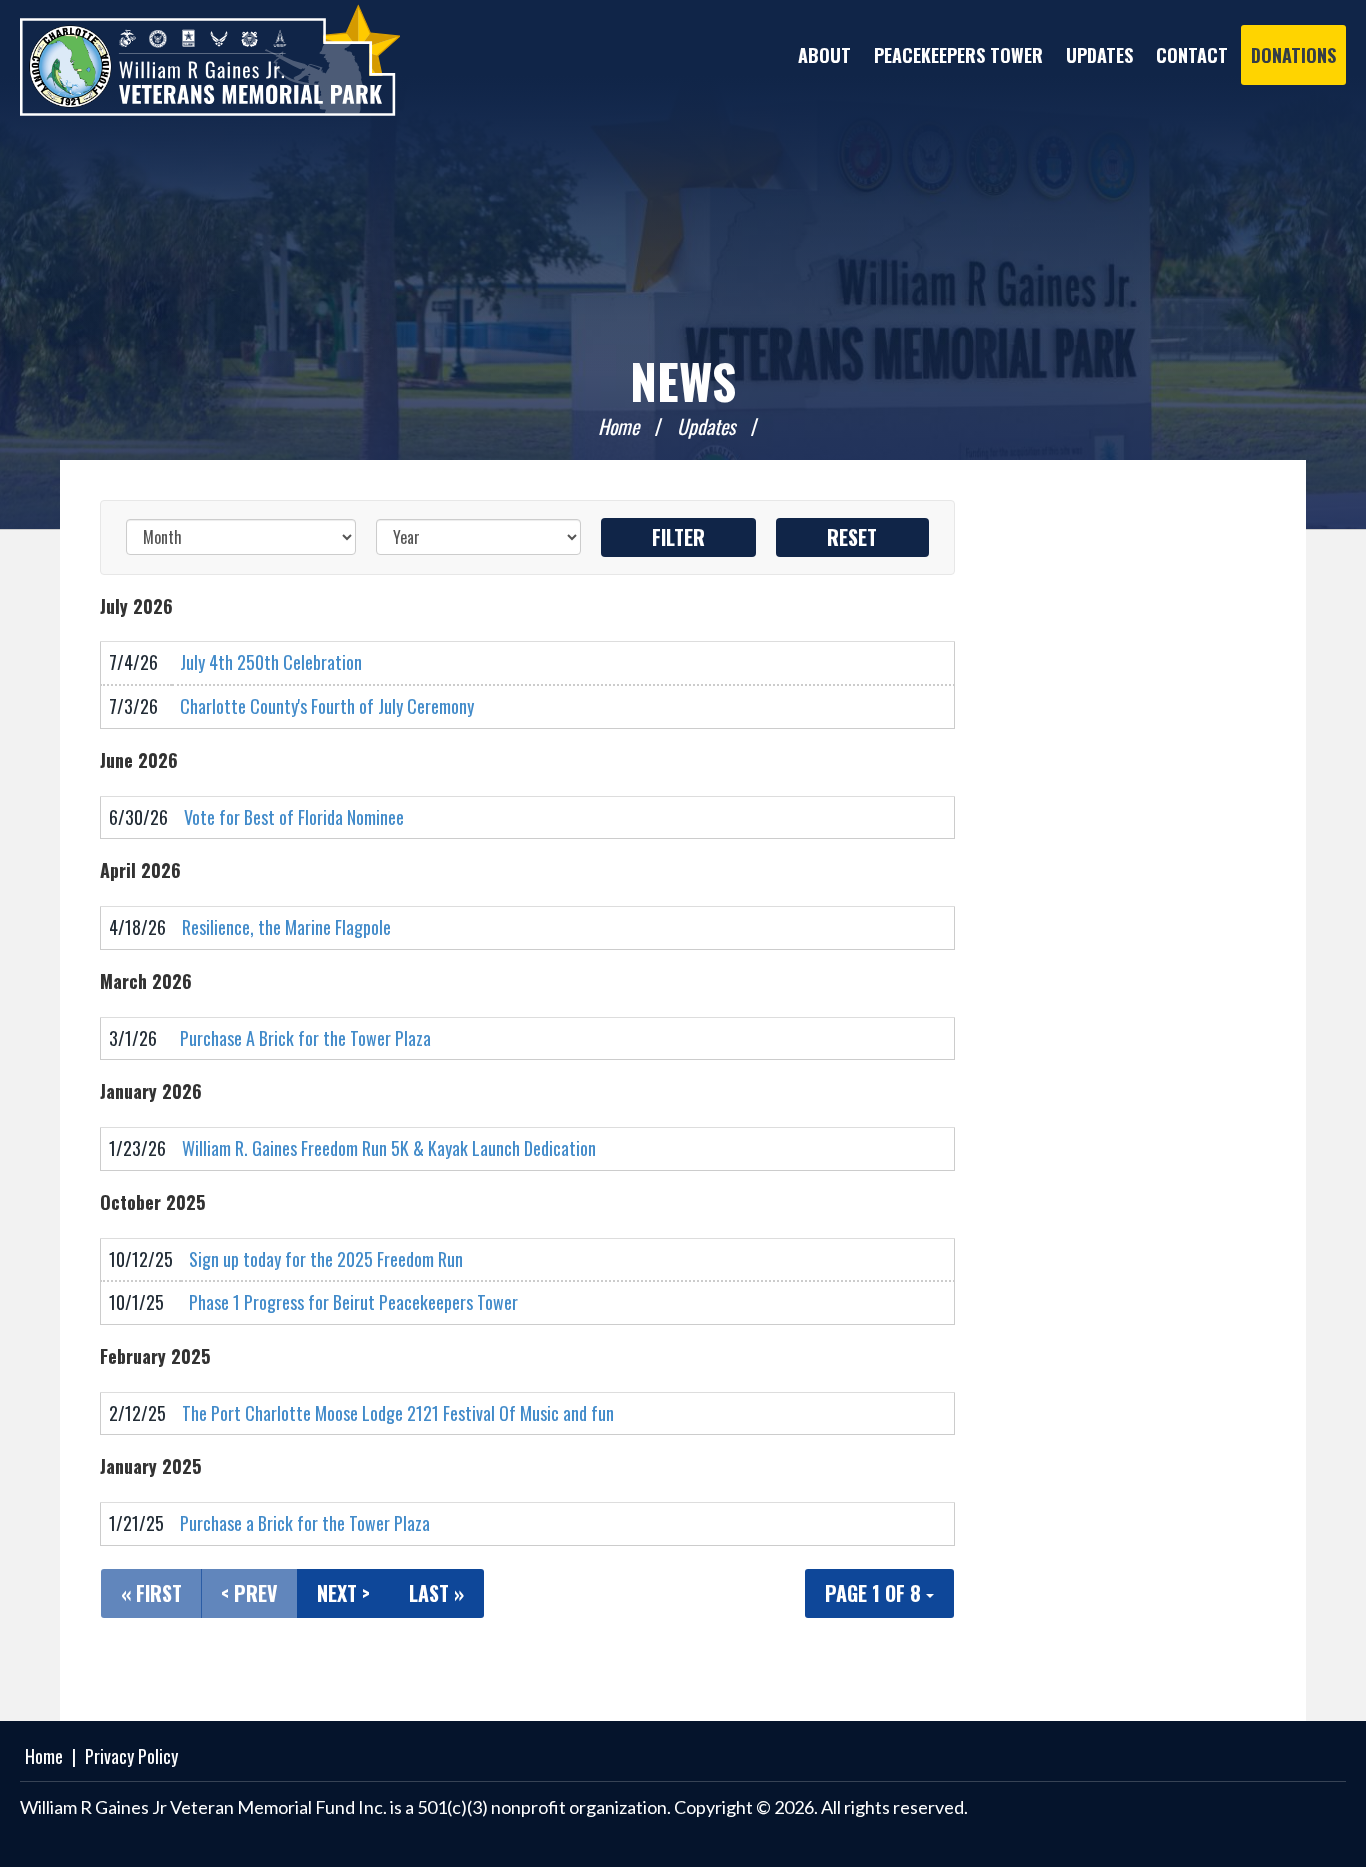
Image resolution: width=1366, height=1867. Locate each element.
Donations (1293, 55)
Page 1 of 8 (875, 1593)
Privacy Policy (131, 1756)
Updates (1099, 55)
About (824, 55)
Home (618, 426)
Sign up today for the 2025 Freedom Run (326, 1259)
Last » (436, 1593)
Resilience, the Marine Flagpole (286, 927)
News (683, 380)
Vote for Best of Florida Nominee (294, 817)
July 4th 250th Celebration (271, 662)
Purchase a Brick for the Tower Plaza (305, 1523)
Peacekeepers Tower (958, 55)
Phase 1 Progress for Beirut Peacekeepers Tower (353, 1302)
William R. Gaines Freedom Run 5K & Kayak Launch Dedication (389, 1148)
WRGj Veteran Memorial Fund (210, 60)
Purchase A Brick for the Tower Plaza (305, 1038)
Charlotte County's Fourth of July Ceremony (327, 706)
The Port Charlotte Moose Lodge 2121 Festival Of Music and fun (398, 1413)
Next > (343, 1593)
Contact (1192, 55)
